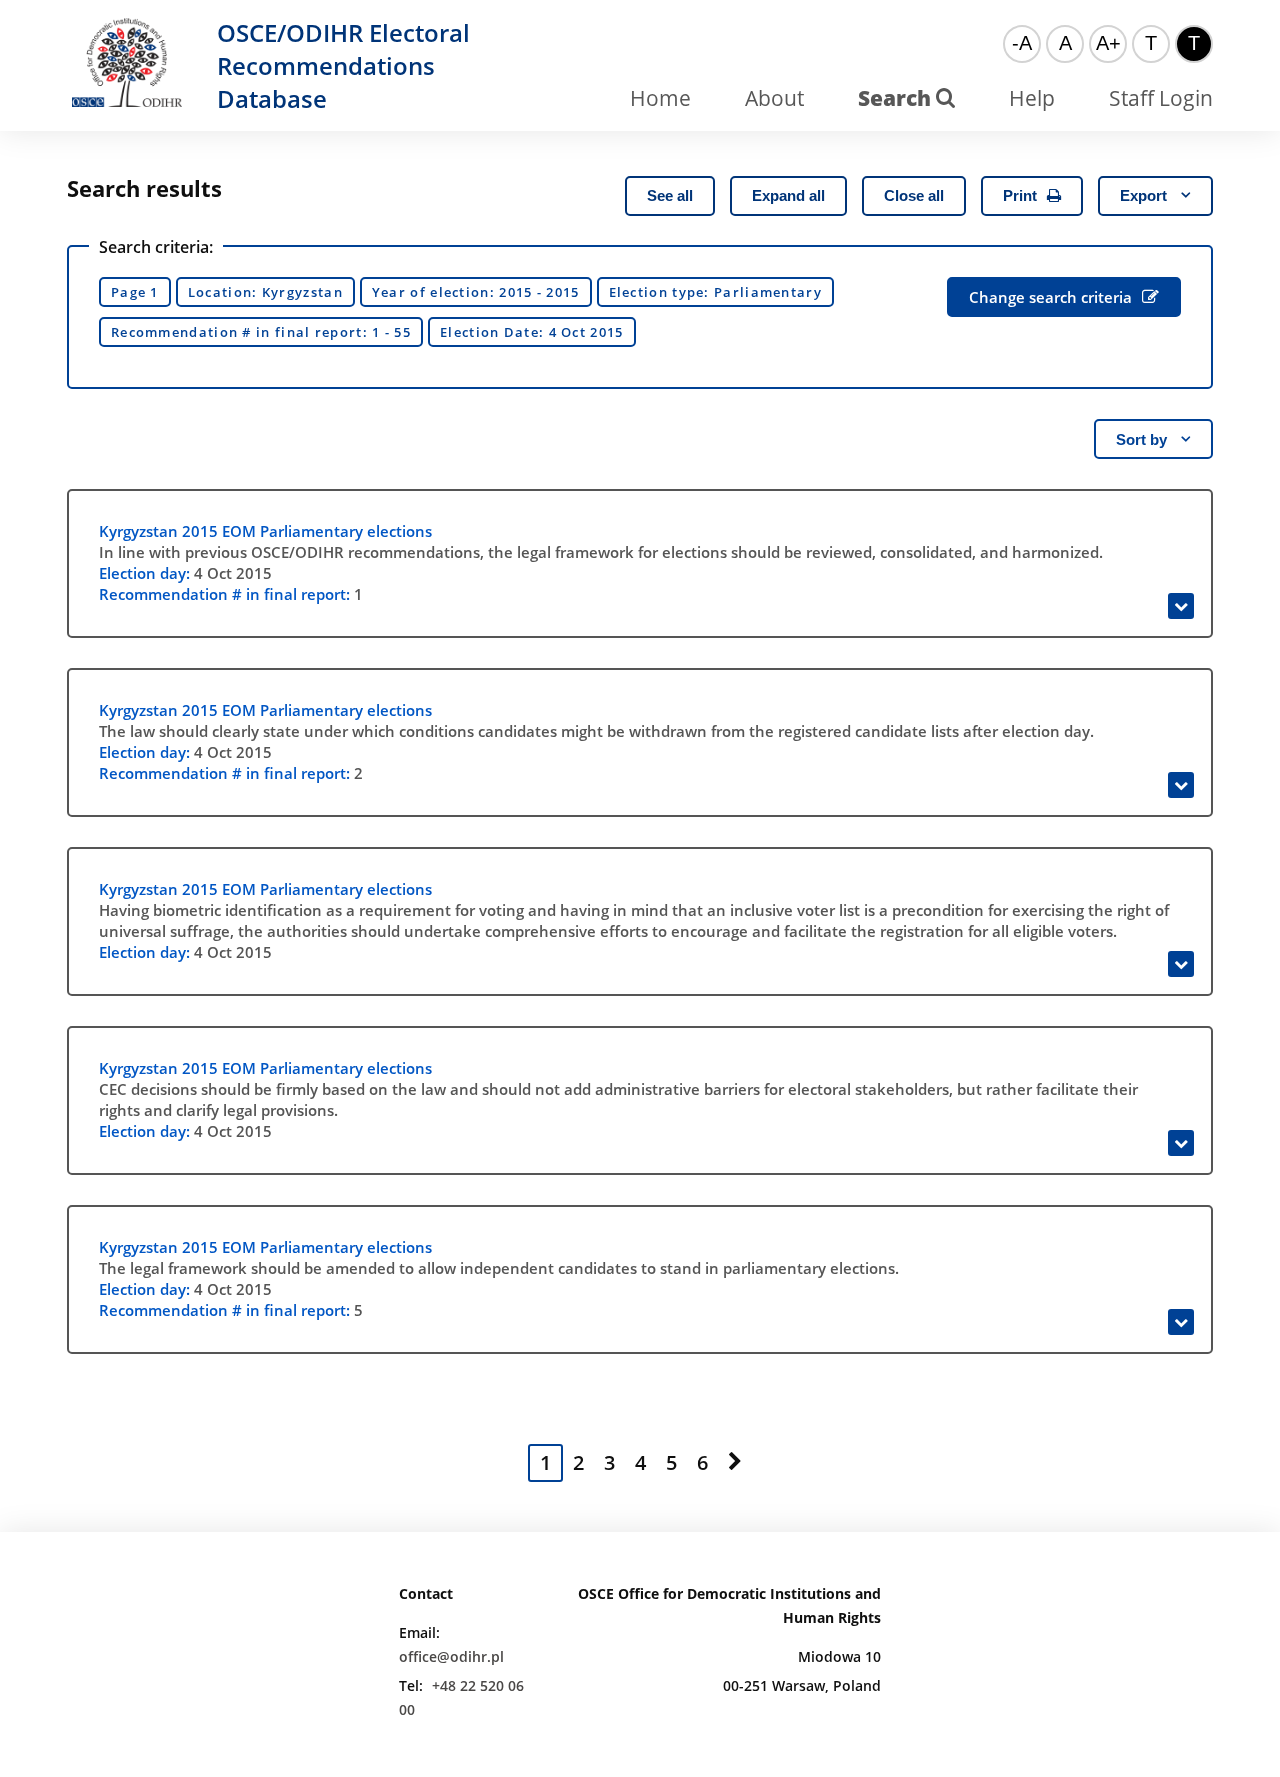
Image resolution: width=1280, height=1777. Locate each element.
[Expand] (1181, 606)
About (774, 98)
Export (1145, 195)
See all (670, 195)
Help (1032, 98)
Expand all (788, 195)
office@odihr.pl (451, 1656)
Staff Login (1161, 98)
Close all (914, 195)
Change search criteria (1050, 297)
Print (1020, 195)
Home (660, 98)
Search (897, 98)
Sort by (1143, 439)
